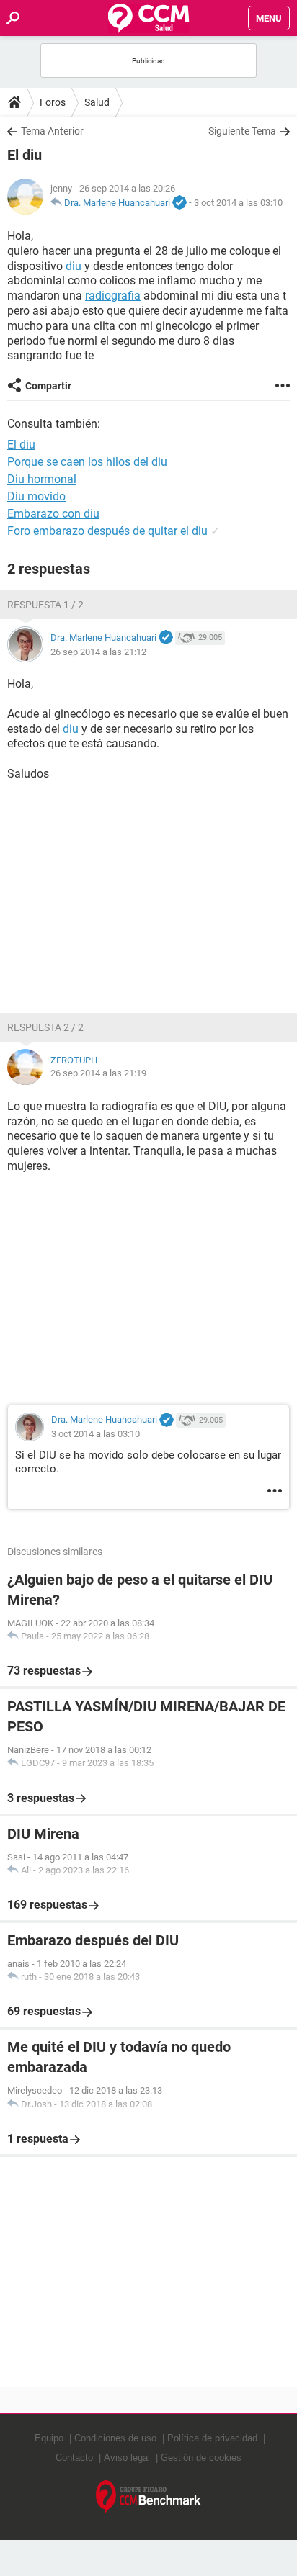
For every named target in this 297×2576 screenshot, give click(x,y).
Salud (97, 102)
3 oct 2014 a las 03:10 (238, 203)
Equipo (49, 2438)
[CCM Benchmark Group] (148, 2498)
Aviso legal (127, 2458)
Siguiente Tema (242, 131)
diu (74, 266)
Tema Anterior (52, 131)
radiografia (113, 296)
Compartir (48, 386)
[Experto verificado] (179, 203)
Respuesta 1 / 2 (45, 605)
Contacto (74, 2458)
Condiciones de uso (115, 2438)
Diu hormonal (42, 479)
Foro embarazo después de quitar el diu (107, 531)
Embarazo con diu (53, 514)
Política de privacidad (212, 2438)
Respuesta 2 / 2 (45, 1027)
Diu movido (36, 496)
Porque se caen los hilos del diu (87, 462)
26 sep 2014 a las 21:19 (98, 1073)
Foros (53, 102)
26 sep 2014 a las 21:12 (98, 652)
